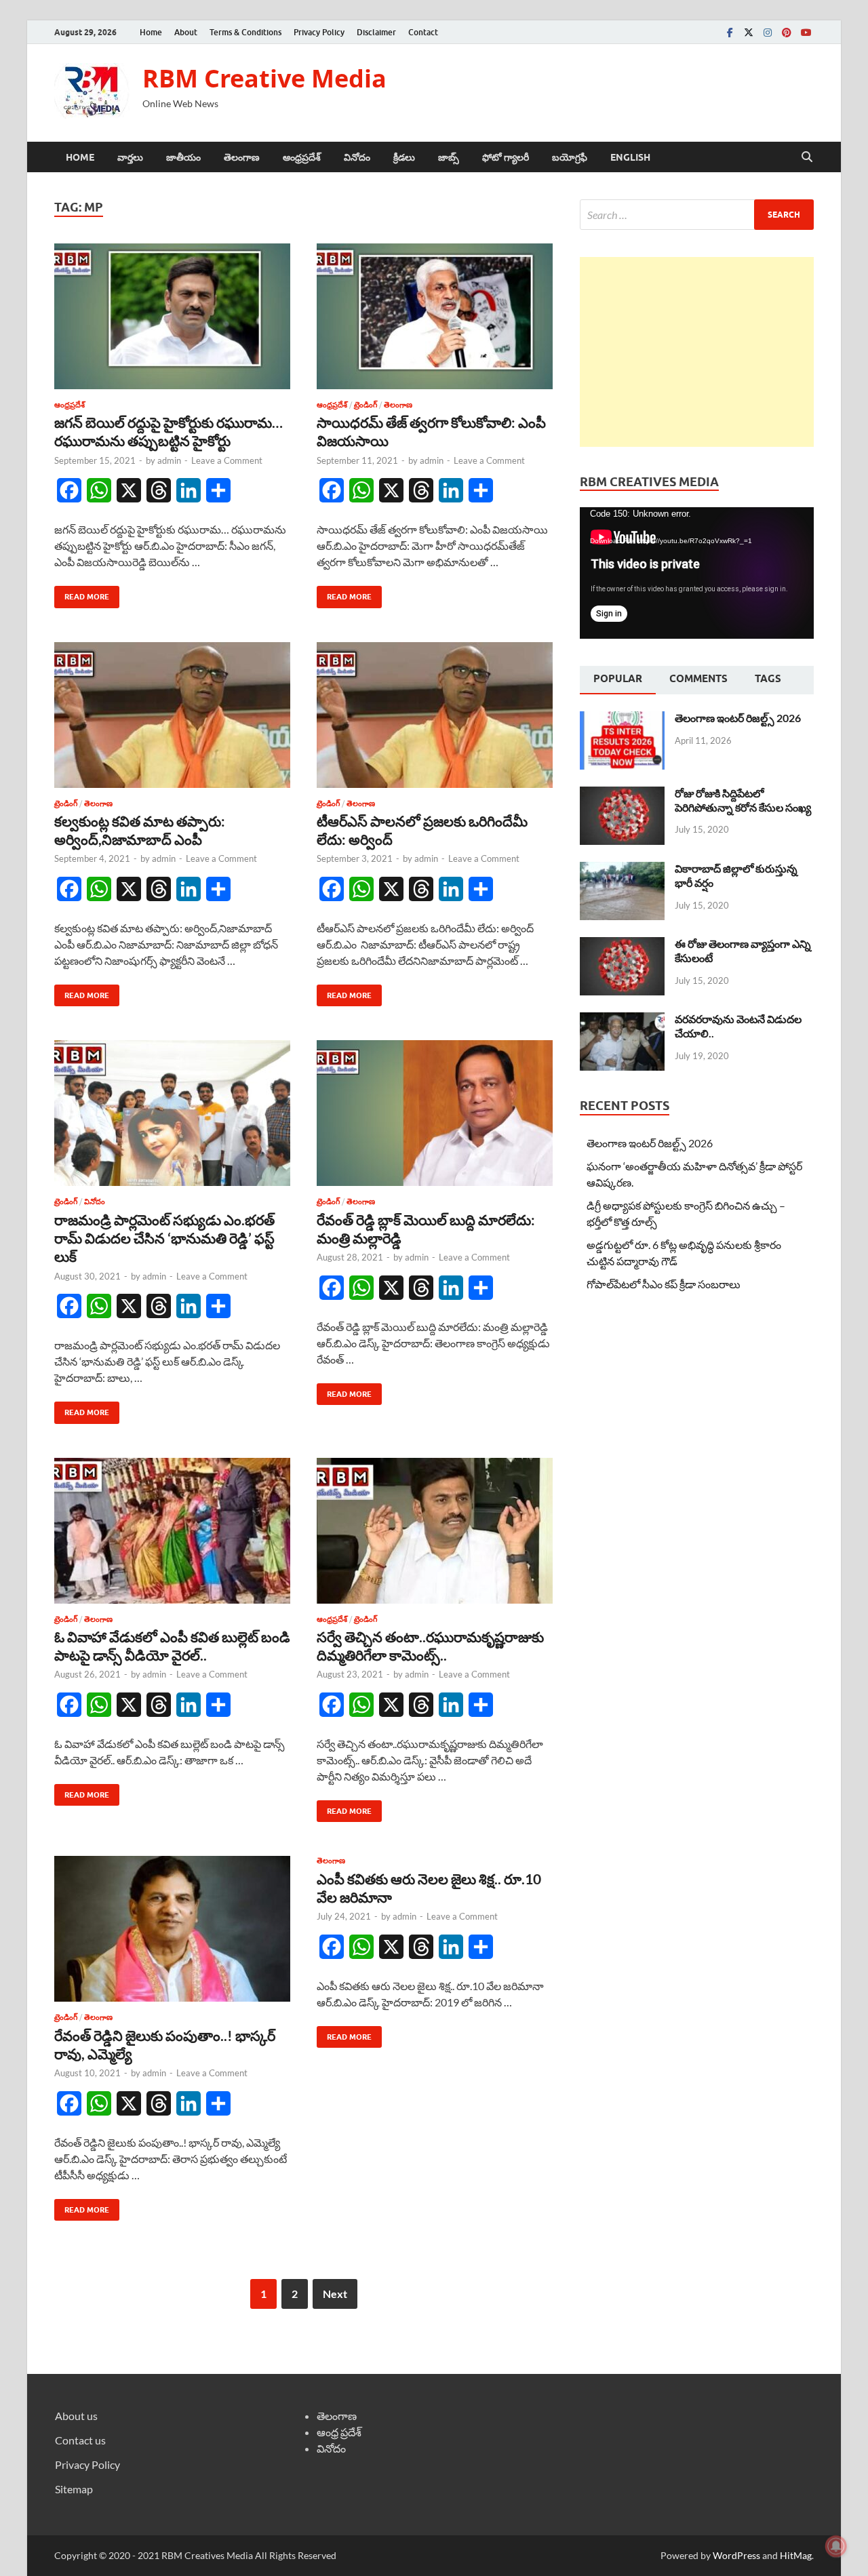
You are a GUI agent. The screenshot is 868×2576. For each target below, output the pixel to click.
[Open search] (807, 157)
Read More (82, 594)
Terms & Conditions (245, 32)
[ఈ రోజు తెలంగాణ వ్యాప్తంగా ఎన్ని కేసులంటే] (622, 945)
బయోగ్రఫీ (570, 157)
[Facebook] (730, 32)
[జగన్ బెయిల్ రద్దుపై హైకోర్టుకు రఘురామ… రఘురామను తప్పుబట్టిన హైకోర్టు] (172, 316)
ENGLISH (630, 157)
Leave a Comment (227, 460)
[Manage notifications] (836, 2546)
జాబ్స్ (449, 157)
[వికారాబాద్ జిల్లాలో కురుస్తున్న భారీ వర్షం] (622, 870)
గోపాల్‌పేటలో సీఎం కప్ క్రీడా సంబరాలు (664, 1284)
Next (335, 2294)
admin (169, 460)
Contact (423, 32)
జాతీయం (183, 157)
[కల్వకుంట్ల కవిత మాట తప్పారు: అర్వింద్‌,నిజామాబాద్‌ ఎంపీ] (172, 715)
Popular (618, 679)
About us (76, 2416)
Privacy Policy (319, 32)
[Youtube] (806, 32)
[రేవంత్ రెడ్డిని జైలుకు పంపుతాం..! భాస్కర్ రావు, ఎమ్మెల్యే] (172, 1929)
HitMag (796, 2555)
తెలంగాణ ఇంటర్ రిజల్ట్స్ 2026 (738, 718)
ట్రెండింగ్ (366, 405)
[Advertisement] (697, 352)
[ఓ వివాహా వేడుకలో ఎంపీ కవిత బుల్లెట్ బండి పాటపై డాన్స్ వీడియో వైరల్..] (172, 1531)
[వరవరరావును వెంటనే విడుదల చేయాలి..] (622, 1020)
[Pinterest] (787, 32)
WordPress (736, 2555)
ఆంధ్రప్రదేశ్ (302, 157)
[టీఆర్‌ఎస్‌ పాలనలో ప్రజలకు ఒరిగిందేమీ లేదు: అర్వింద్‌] (435, 715)
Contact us (80, 2440)
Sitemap (74, 2489)
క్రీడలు (404, 157)
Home (151, 32)
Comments (698, 679)
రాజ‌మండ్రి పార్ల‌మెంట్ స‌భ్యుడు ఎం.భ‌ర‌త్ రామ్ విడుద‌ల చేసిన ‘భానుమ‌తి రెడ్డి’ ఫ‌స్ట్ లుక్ (164, 1238)
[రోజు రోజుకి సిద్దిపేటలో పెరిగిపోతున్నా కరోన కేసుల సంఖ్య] (622, 794)
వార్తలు (130, 157)
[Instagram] (768, 32)
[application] (697, 573)
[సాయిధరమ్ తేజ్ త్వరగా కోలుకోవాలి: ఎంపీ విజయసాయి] (435, 316)
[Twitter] (749, 32)
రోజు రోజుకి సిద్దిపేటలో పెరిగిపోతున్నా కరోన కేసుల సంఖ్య (743, 800)
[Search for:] (697, 215)
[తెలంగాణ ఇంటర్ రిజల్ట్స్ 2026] (622, 719)
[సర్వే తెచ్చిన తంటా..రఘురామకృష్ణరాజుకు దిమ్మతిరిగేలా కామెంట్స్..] (435, 1531)
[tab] (618, 680)
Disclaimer (376, 32)
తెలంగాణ (242, 157)
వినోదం (357, 157)
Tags (768, 679)
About (186, 32)
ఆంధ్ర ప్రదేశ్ (339, 2432)
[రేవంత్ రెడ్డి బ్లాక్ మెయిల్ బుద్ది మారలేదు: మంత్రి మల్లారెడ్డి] (435, 1113)
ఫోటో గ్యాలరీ (506, 157)
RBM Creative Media (264, 78)
